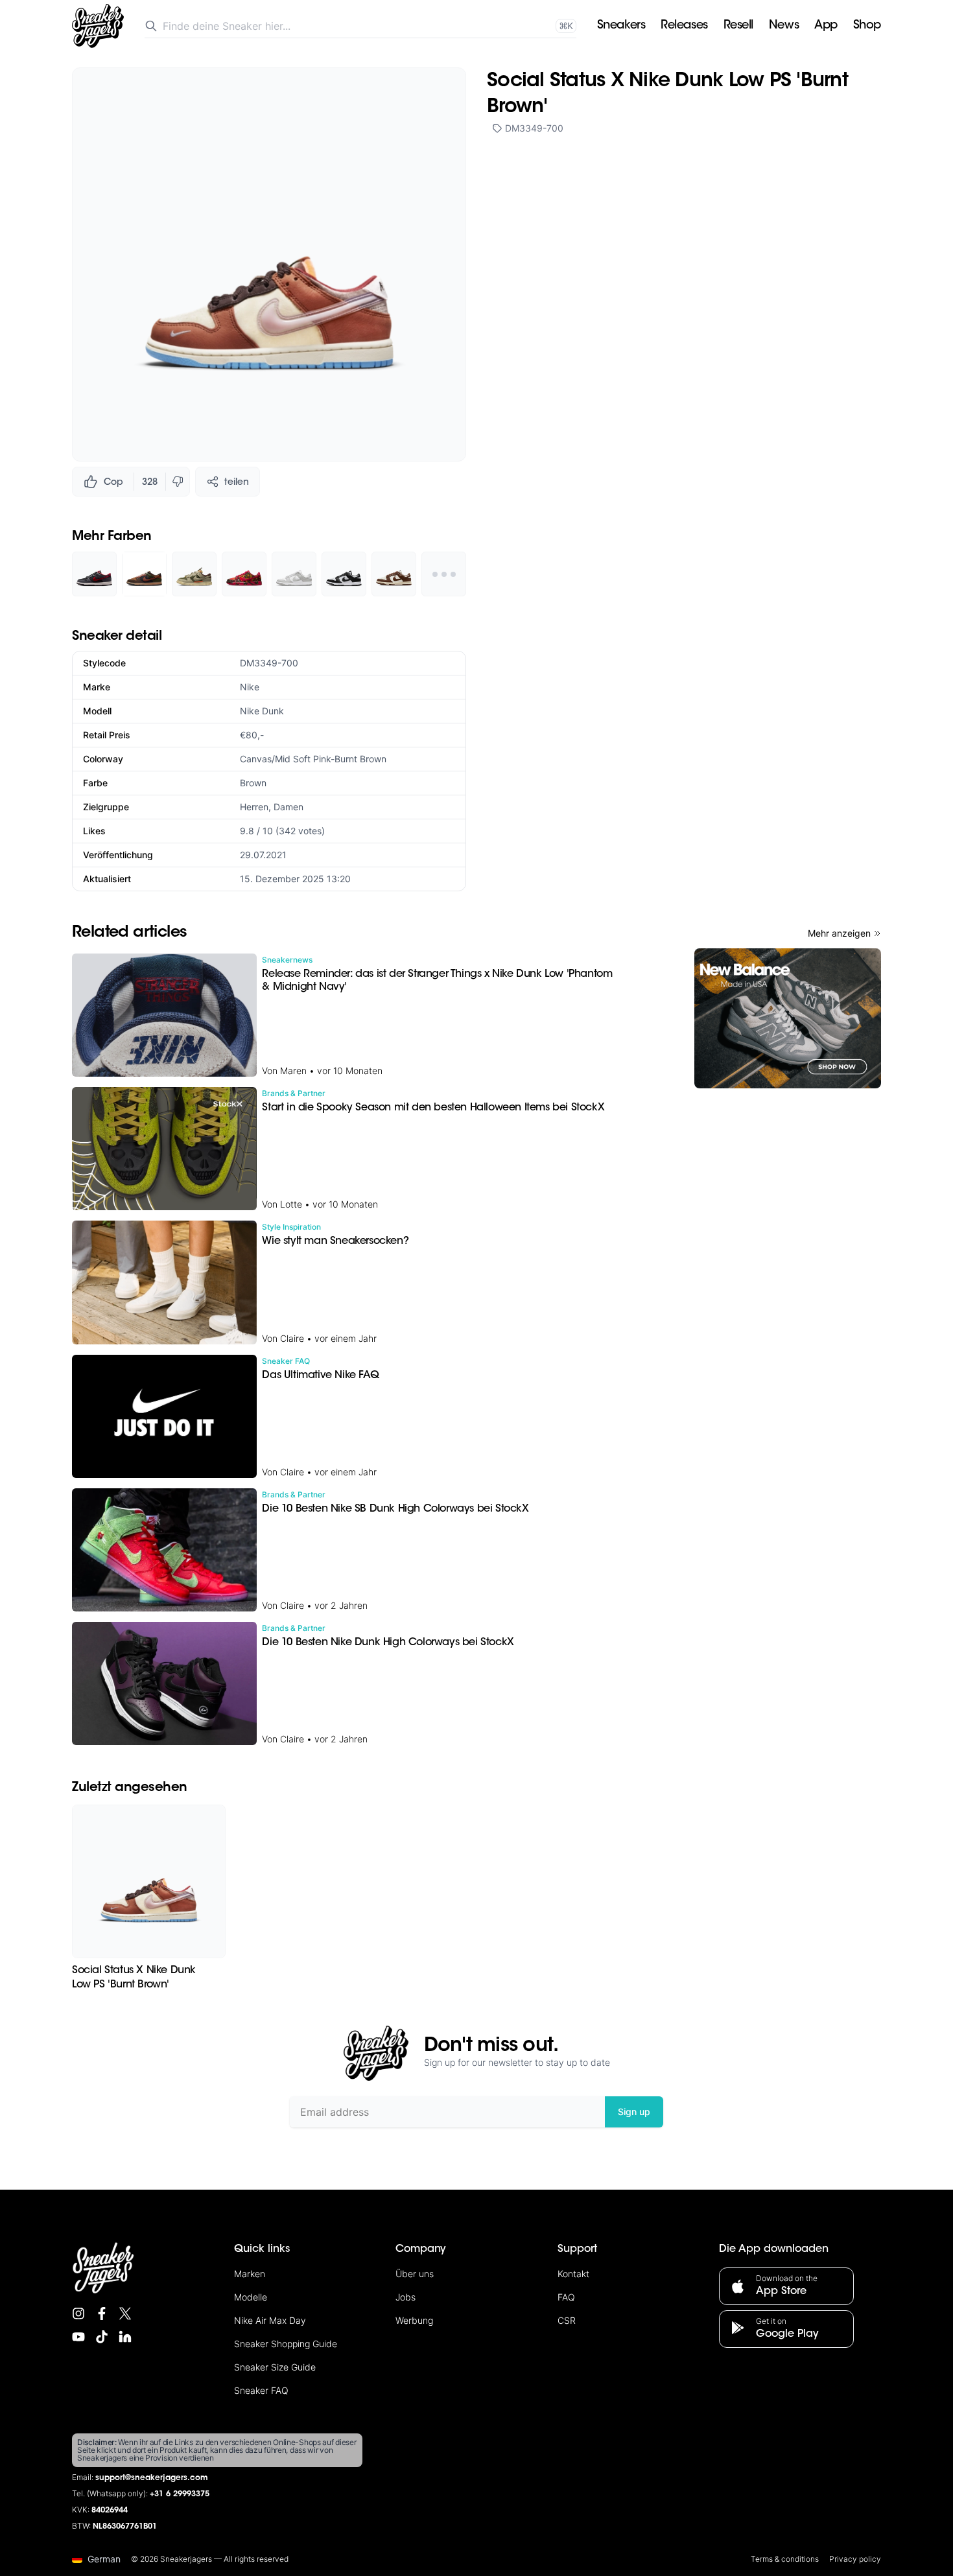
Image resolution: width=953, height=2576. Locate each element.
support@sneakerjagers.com (152, 2478)
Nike (250, 687)
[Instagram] (78, 2313)
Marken (250, 2274)
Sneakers (621, 26)
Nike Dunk (262, 711)
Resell (738, 26)
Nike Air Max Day (270, 2320)
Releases (684, 26)
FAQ (566, 2297)
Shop (867, 26)
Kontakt (573, 2274)
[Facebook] (102, 2313)
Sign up (634, 2112)
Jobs (406, 2297)
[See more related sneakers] (444, 574)
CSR (567, 2320)
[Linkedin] (125, 2337)
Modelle (251, 2297)
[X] (125, 2313)
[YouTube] (78, 2337)
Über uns (415, 2274)
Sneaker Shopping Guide (286, 2344)
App (826, 26)
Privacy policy (855, 2559)
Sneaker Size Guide (275, 2367)
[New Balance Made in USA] (788, 1018)
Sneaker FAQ (261, 2390)
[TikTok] (102, 2337)
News (784, 26)
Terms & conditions (785, 2559)
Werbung (414, 2320)
